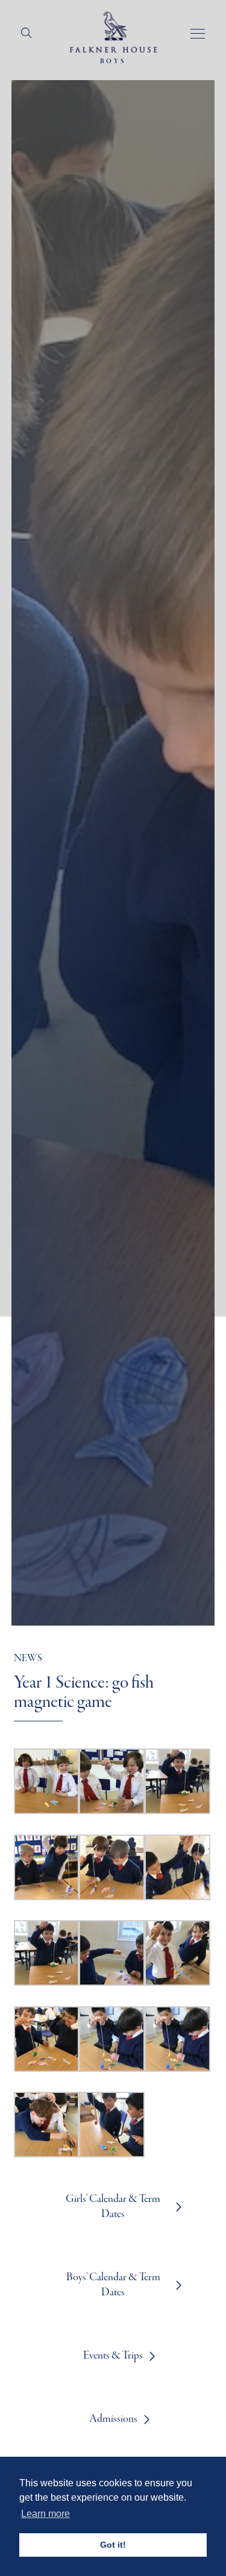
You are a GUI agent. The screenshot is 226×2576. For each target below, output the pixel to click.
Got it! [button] (113, 2545)
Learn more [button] (46, 2514)
